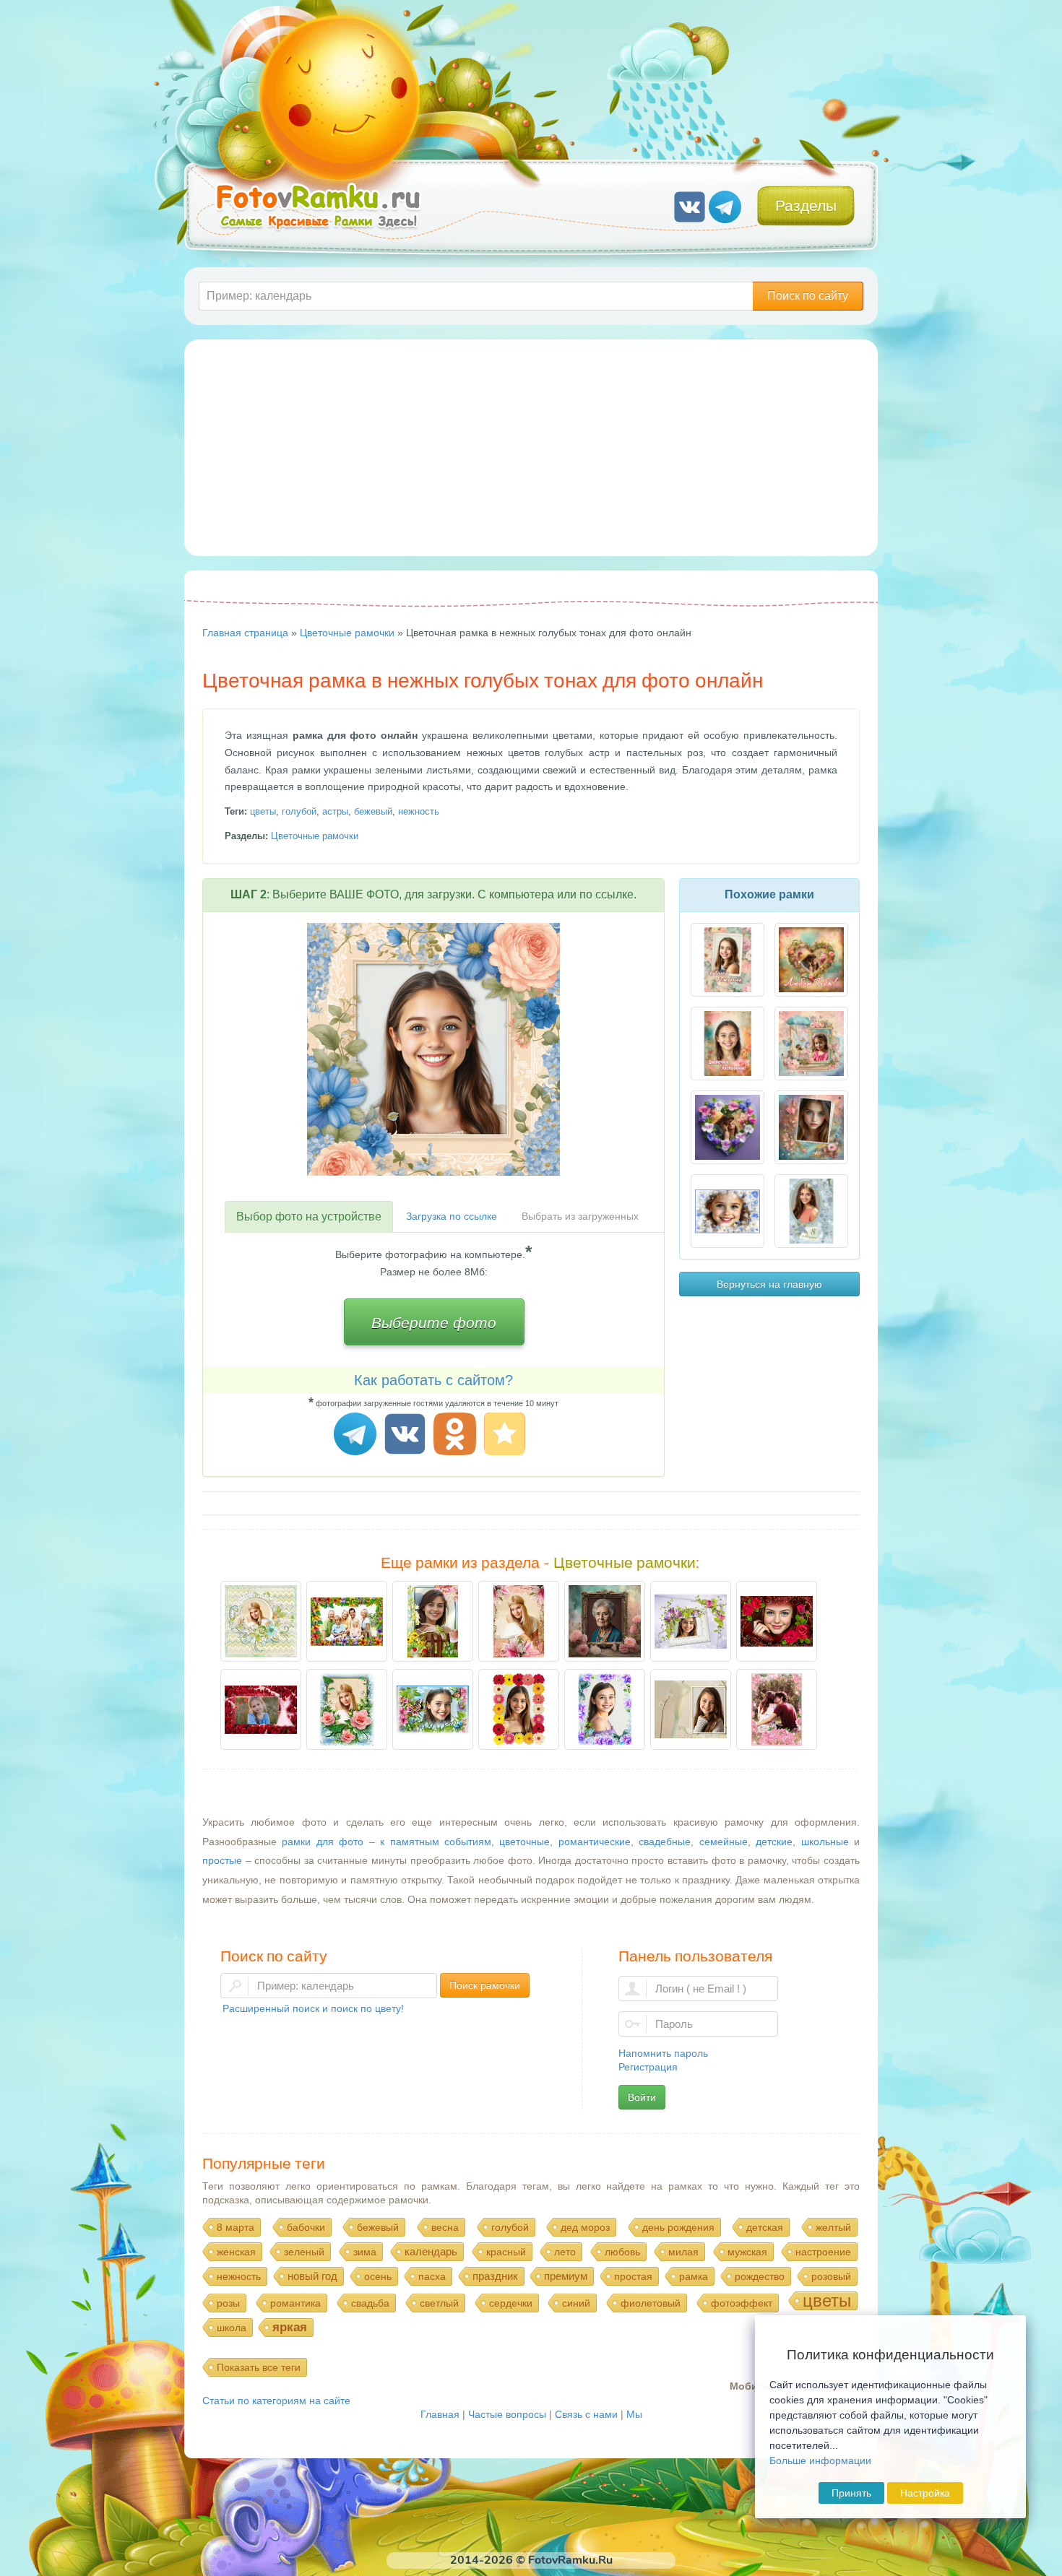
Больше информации (820, 2460)
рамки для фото (323, 1842)
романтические (595, 1842)
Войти (642, 2097)
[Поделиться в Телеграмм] (357, 1436)
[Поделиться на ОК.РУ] (457, 1436)
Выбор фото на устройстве (309, 1217)
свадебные (665, 1842)
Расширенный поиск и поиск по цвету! (313, 2008)
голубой (299, 811)
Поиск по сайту (808, 296)
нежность (419, 811)
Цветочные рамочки (315, 836)
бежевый (373, 811)
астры (335, 811)
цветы (263, 811)
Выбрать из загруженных (580, 1216)
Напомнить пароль (663, 2053)
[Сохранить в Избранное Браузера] (507, 1436)
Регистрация (648, 2067)
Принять (851, 2493)
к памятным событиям (436, 1842)
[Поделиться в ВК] (407, 1436)
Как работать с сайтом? (433, 1380)
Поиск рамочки (485, 1985)
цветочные (524, 1842)
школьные (825, 1842)
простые (222, 1860)
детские (774, 1842)
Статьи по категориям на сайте (276, 2401)
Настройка (925, 2493)
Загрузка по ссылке (452, 1216)
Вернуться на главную (769, 1284)
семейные (724, 1842)
